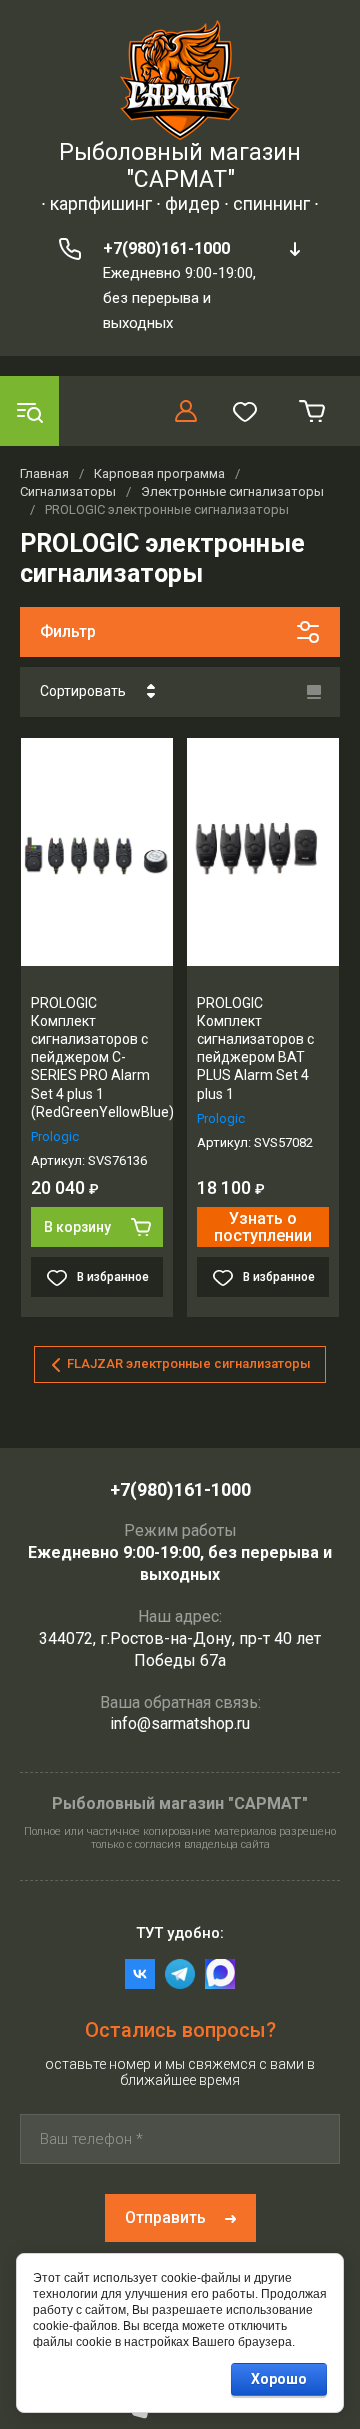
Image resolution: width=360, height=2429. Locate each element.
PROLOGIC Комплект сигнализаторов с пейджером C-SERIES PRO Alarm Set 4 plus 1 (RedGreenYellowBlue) (102, 1057)
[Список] (314, 692)
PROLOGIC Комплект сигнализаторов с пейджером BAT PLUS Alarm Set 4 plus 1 (255, 1048)
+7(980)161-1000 (166, 248)
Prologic (55, 1136)
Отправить (165, 2217)
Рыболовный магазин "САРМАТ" (180, 166)
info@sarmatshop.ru (180, 1723)
